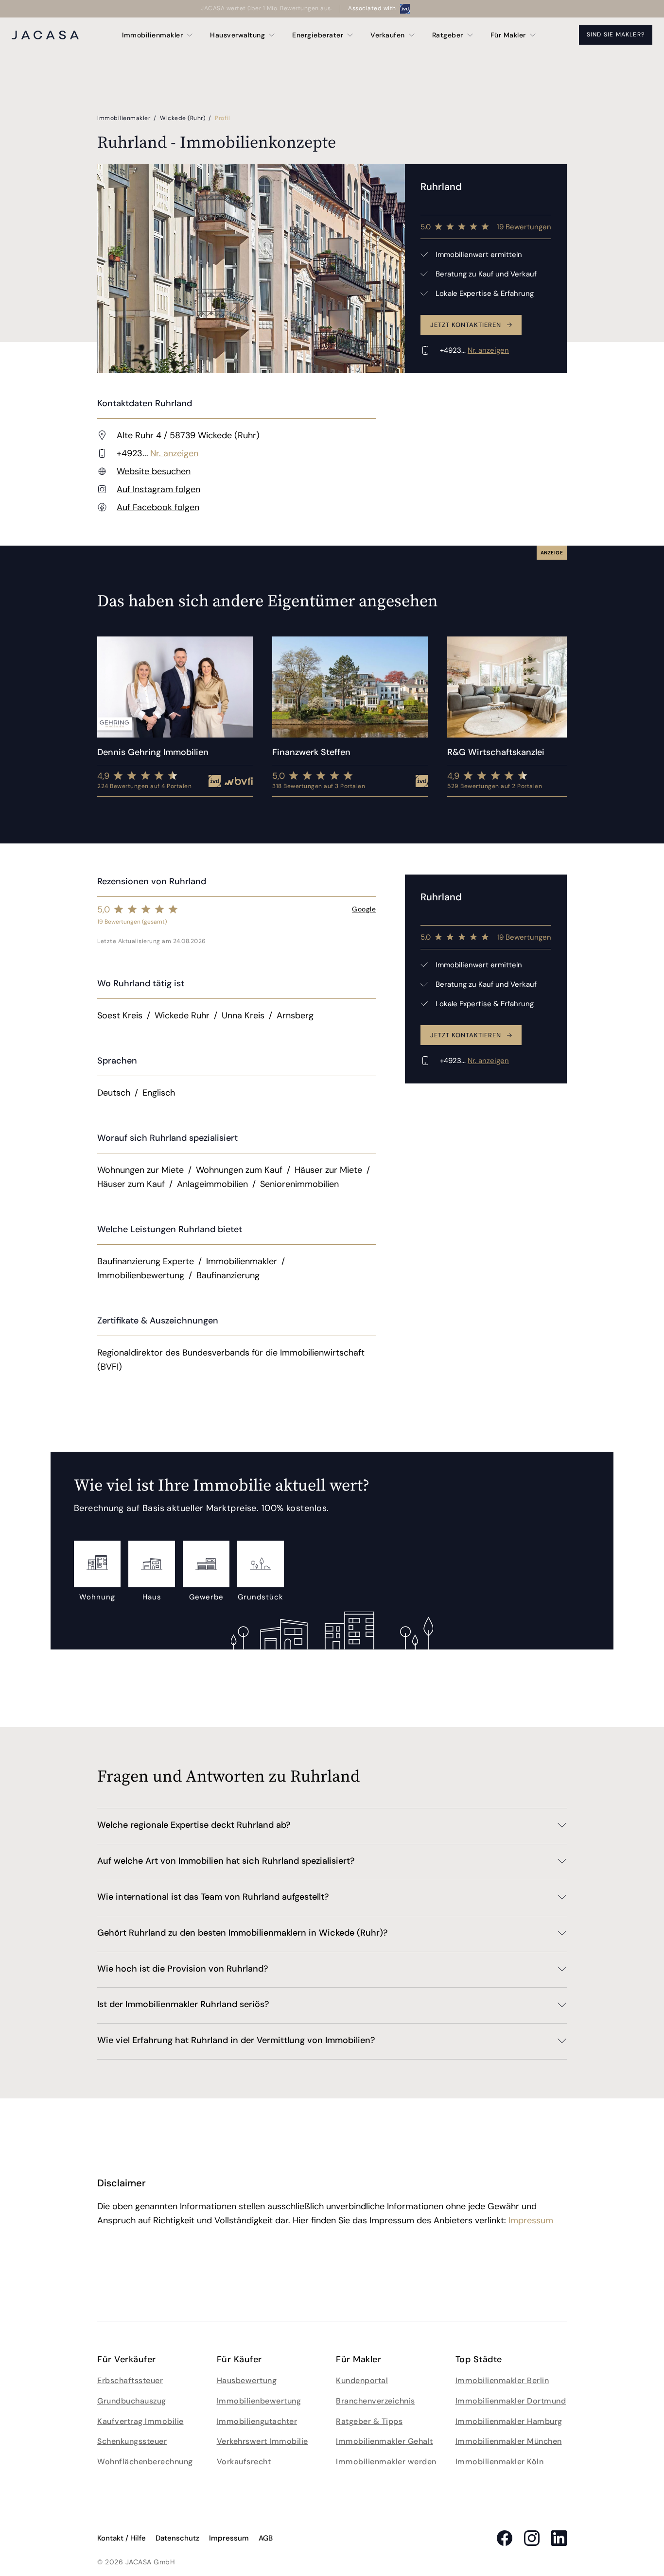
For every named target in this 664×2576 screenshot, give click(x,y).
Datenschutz (177, 2538)
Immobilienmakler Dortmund (511, 2401)
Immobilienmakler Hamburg (509, 2421)
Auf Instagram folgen (158, 489)
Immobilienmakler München (509, 2441)
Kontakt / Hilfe (122, 2538)
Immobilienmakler (125, 118)
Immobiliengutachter (257, 2421)
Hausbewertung (247, 2380)
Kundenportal (362, 2380)
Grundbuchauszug (132, 2401)
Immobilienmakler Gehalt (384, 2441)
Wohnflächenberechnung (145, 2462)
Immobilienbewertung (259, 2401)
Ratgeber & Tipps (369, 2421)
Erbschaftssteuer (130, 2380)
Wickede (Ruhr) (183, 118)
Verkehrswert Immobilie (262, 2441)
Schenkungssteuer (132, 2441)
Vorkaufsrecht (244, 2462)
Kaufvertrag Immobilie (140, 2421)
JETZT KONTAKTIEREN (466, 325)
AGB (266, 2538)
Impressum (531, 2220)
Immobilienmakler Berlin (502, 2380)
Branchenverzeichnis (376, 2401)
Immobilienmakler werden (386, 2462)
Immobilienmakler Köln (500, 2462)
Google (364, 909)
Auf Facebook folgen (158, 507)
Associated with (372, 8)
